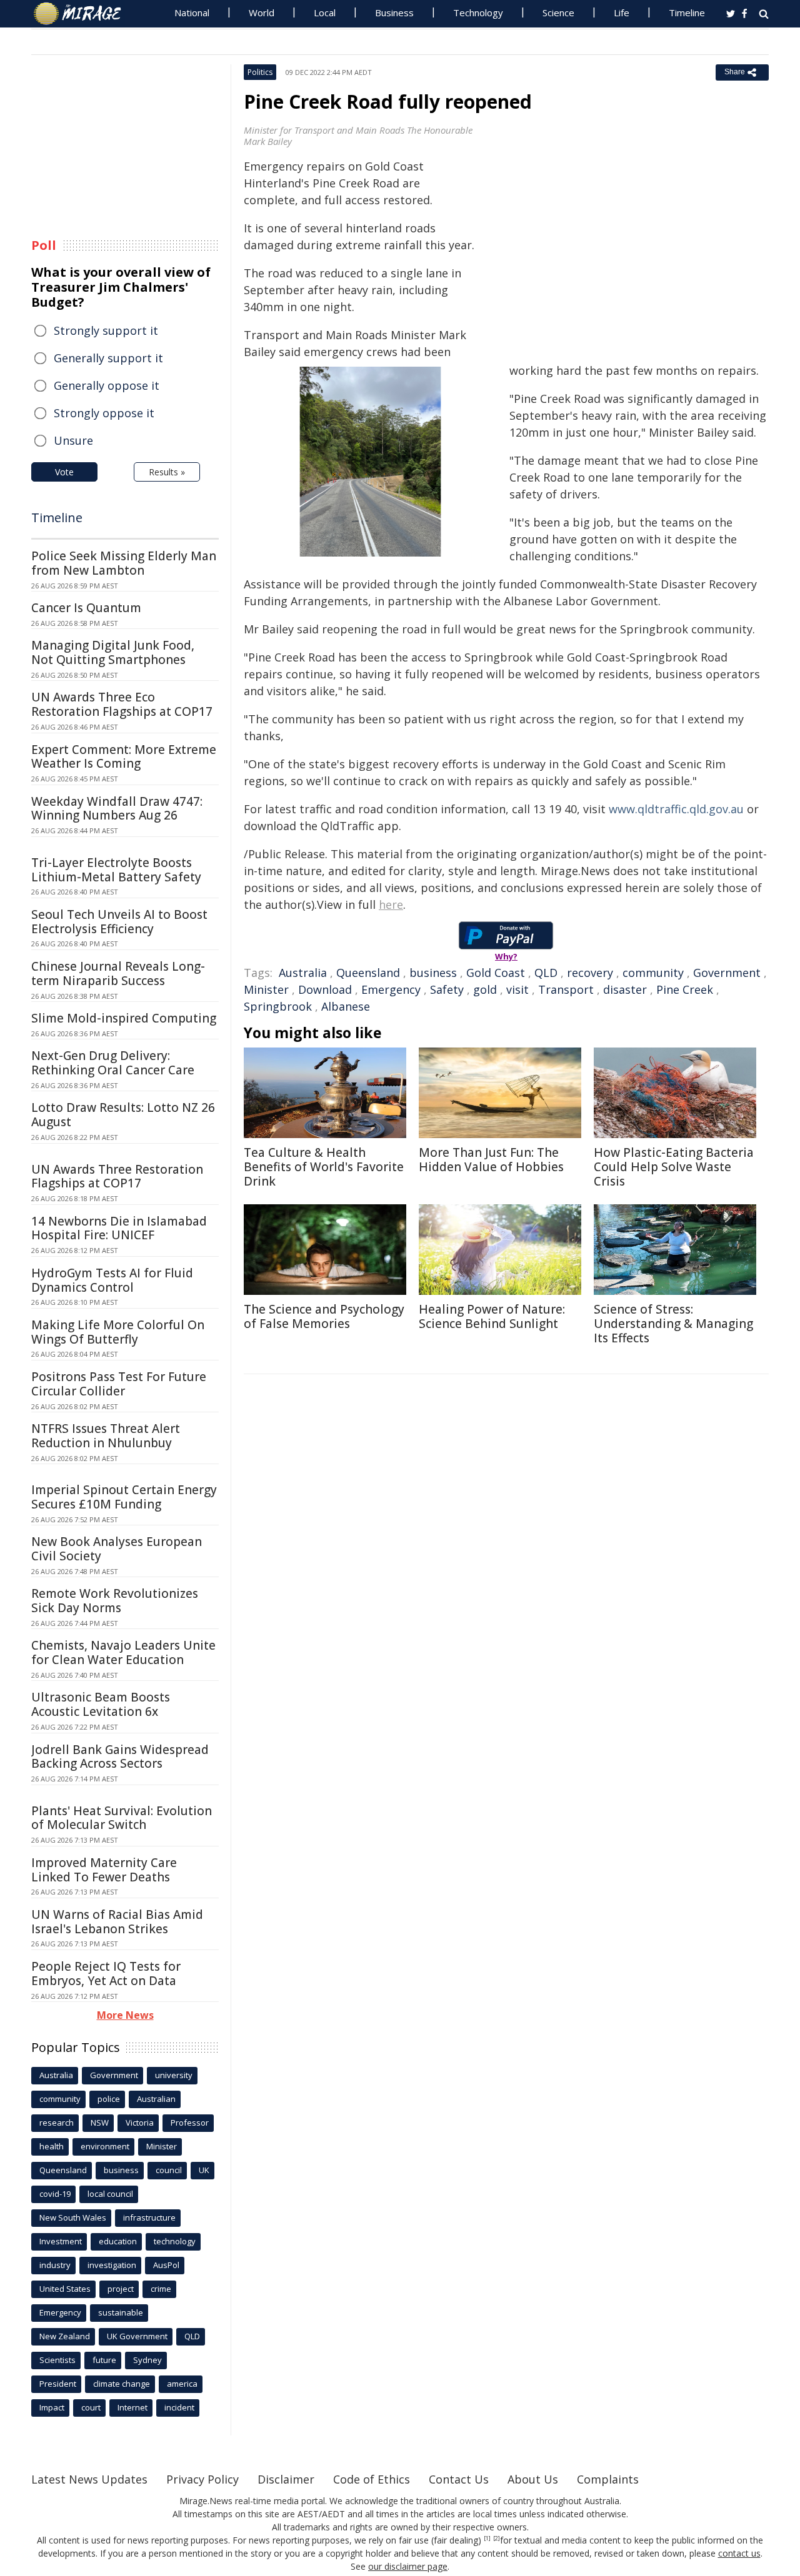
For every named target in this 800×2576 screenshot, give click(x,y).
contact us (739, 2553)
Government (727, 973)
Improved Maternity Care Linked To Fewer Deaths (104, 1870)
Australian (156, 2099)
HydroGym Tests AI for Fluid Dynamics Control (112, 1280)
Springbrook (278, 1006)
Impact (52, 2407)
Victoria (140, 2123)
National (192, 12)
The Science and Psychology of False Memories (324, 1316)
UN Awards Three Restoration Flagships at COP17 (117, 1177)
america (182, 2384)
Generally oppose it (107, 385)
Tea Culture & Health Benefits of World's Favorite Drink (324, 1167)
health (52, 2146)
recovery (590, 973)
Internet (132, 2407)
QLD (546, 973)
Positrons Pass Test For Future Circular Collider (119, 1384)
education (118, 2241)
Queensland (368, 973)
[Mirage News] (83, 14)
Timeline (687, 12)
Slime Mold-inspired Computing (124, 1018)
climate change (122, 2384)
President (58, 2384)
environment (105, 2146)
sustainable (121, 2312)
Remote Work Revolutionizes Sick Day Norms (115, 1601)
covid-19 (55, 2194)
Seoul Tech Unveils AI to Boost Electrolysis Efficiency (119, 922)
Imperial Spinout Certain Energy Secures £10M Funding (124, 1497)
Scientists (57, 2360)
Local (325, 12)
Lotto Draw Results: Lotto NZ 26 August (123, 1115)
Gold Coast (496, 973)
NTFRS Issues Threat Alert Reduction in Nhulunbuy (106, 1436)
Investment (61, 2241)
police (109, 2099)
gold (485, 989)
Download (325, 989)
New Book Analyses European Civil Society (117, 1549)
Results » (167, 472)
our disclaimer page (408, 2566)
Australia (303, 973)
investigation (112, 2265)
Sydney (147, 2360)
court (91, 2407)
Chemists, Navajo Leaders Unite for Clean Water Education (123, 1652)
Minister (266, 989)
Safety (447, 989)
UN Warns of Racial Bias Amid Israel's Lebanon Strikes (117, 1922)
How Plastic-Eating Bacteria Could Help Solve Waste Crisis (674, 1167)
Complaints (608, 2479)
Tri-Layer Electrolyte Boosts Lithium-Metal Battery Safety (116, 870)
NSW (100, 2123)
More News (125, 2015)
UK (204, 2170)
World (262, 12)
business (433, 973)
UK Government (137, 2336)
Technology (478, 12)
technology (175, 2241)
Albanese (346, 1006)
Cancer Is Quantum (86, 608)
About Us (533, 2479)
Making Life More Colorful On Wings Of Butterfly (118, 1332)
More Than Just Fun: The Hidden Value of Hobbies (491, 1160)
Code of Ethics (372, 2479)
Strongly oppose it (104, 413)
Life (622, 12)
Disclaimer (286, 2479)
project (121, 2289)
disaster (625, 989)
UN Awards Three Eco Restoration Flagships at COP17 (122, 704)
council (169, 2170)
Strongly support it (106, 330)
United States (65, 2289)
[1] (487, 2539)
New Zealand (65, 2336)
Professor (190, 2123)
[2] (497, 2539)
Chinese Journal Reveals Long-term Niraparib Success (118, 973)
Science (558, 12)
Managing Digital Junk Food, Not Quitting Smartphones (113, 652)
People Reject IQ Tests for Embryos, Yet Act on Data (106, 1974)
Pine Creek (685, 989)
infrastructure (149, 2217)
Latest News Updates (89, 2479)
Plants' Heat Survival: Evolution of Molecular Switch (122, 1818)
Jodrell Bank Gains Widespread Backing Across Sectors (120, 1757)
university (174, 2075)
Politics (260, 72)
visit (517, 989)
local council (110, 2194)
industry (55, 2265)
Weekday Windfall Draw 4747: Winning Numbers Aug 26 (117, 809)
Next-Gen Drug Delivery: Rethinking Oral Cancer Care (113, 1063)
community (653, 973)
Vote (64, 472)
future (104, 2360)
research (57, 2123)
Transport (566, 989)
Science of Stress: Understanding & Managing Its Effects (673, 1324)
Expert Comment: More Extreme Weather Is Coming (124, 757)
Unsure (73, 440)
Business (394, 12)
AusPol (166, 2265)
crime (161, 2289)
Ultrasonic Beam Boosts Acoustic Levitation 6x (101, 1704)
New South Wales (73, 2217)
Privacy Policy (202, 2479)
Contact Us (459, 2479)
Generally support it (108, 358)
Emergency (391, 989)
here (391, 904)
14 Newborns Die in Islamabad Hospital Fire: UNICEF (119, 1228)
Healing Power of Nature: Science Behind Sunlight (492, 1316)
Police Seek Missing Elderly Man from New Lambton (124, 563)
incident (179, 2407)
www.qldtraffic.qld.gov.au (676, 809)
